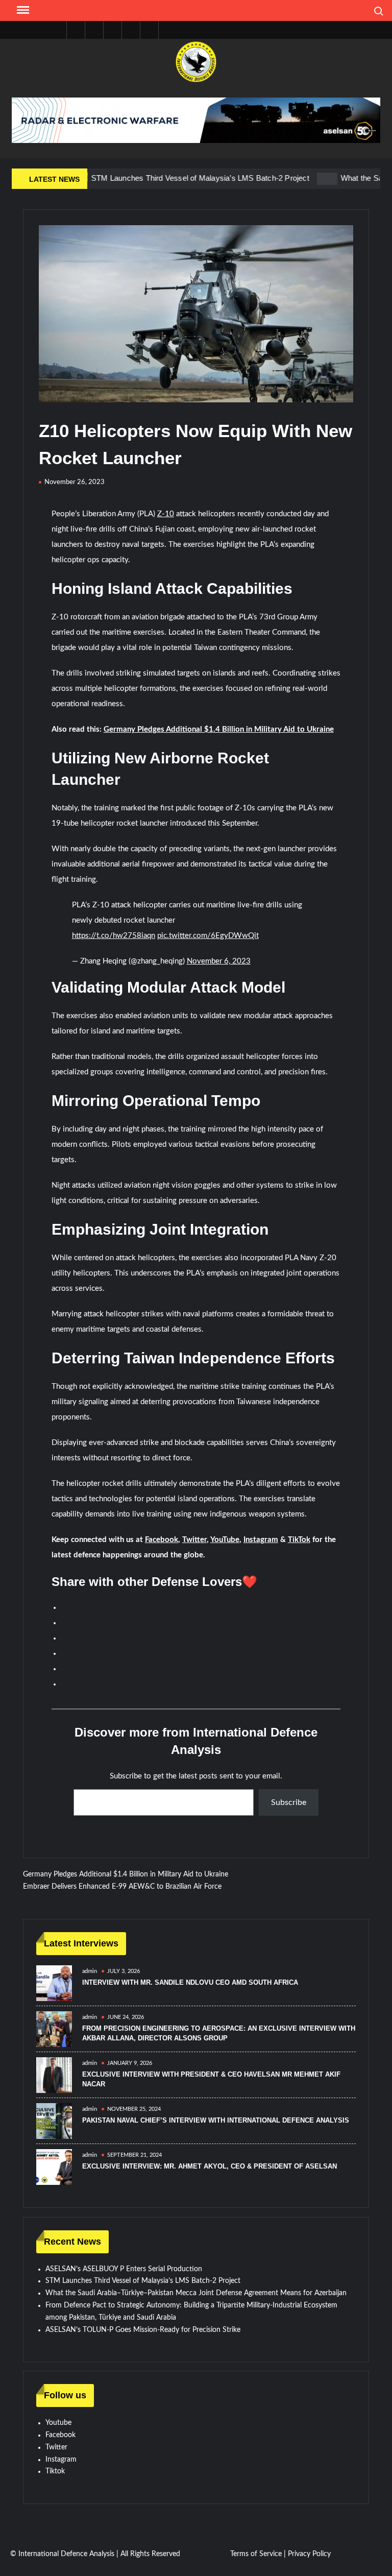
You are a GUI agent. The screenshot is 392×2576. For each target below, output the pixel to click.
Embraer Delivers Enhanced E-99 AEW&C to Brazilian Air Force (122, 1887)
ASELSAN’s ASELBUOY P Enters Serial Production (124, 2269)
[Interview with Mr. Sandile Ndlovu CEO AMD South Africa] (54, 1983)
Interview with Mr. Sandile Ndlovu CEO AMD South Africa (190, 1982)
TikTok (299, 1540)
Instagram (261, 1540)
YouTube (225, 1540)
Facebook (162, 1540)
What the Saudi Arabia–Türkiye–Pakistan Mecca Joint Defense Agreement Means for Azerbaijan (196, 2293)
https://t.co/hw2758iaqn (114, 936)
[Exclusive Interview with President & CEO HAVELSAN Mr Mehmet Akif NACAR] (54, 2075)
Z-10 (166, 514)
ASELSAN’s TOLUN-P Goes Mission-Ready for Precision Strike (143, 2330)
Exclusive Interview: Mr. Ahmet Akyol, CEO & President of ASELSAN (210, 2166)
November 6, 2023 (219, 961)
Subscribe (289, 1802)
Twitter (194, 1540)
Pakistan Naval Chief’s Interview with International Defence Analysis (216, 2120)
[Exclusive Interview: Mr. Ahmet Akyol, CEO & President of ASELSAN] (54, 2167)
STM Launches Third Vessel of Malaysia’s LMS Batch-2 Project (164, 178)
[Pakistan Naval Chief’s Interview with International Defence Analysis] (54, 2121)
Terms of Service (256, 2554)
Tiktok (55, 2471)
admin (90, 1971)
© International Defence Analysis (62, 2554)
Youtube (58, 2423)
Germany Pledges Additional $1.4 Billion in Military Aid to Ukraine (219, 729)
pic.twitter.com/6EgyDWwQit (208, 936)
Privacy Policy (309, 2554)
